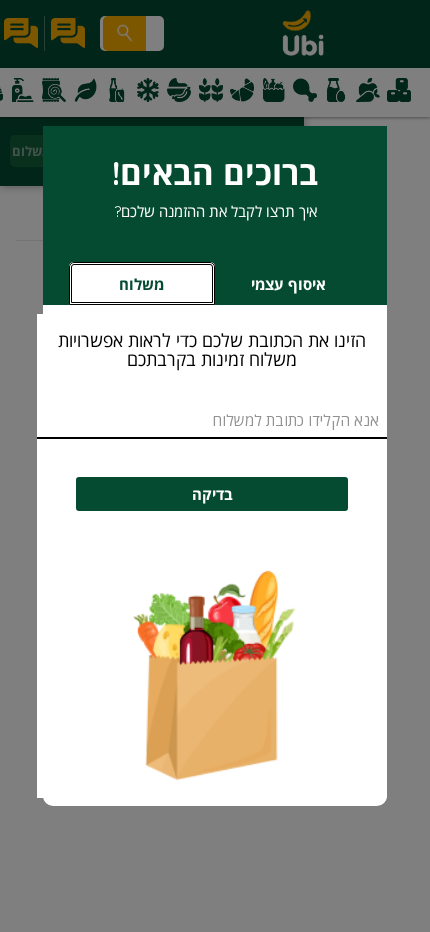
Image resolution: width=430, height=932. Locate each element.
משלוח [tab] (141, 284)
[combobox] (212, 420)
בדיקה (212, 494)
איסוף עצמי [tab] (270, 289)
